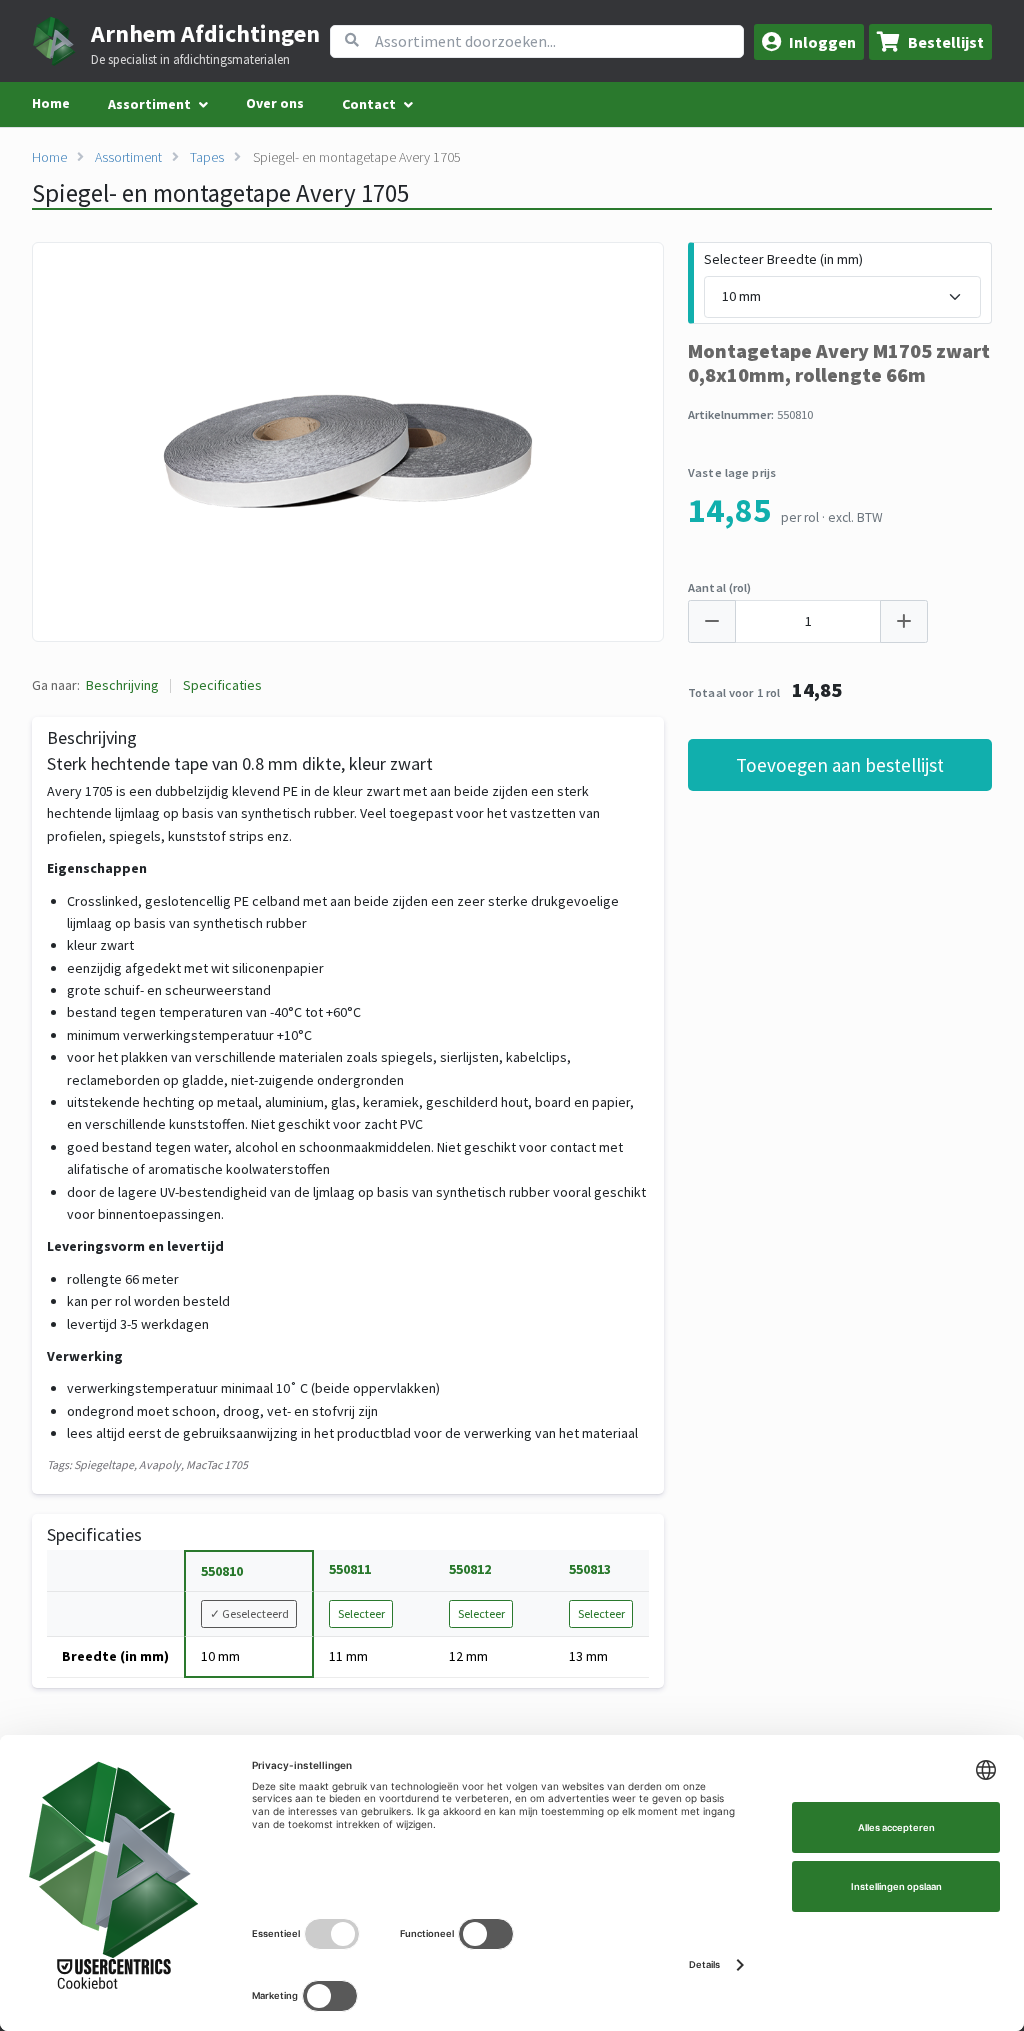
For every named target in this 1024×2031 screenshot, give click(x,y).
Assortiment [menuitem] (149, 104)
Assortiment (128, 157)
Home (51, 103)
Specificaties (222, 685)
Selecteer (361, 1613)
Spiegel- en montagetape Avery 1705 (357, 157)
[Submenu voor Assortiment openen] (203, 105)
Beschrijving (122, 685)
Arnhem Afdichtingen (205, 33)
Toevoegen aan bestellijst (840, 765)
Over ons (275, 103)
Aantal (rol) (720, 587)
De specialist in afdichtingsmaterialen (190, 60)
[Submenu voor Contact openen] (408, 105)
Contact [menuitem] (369, 104)
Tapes (207, 157)
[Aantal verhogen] (904, 621)
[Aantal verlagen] (712, 621)
